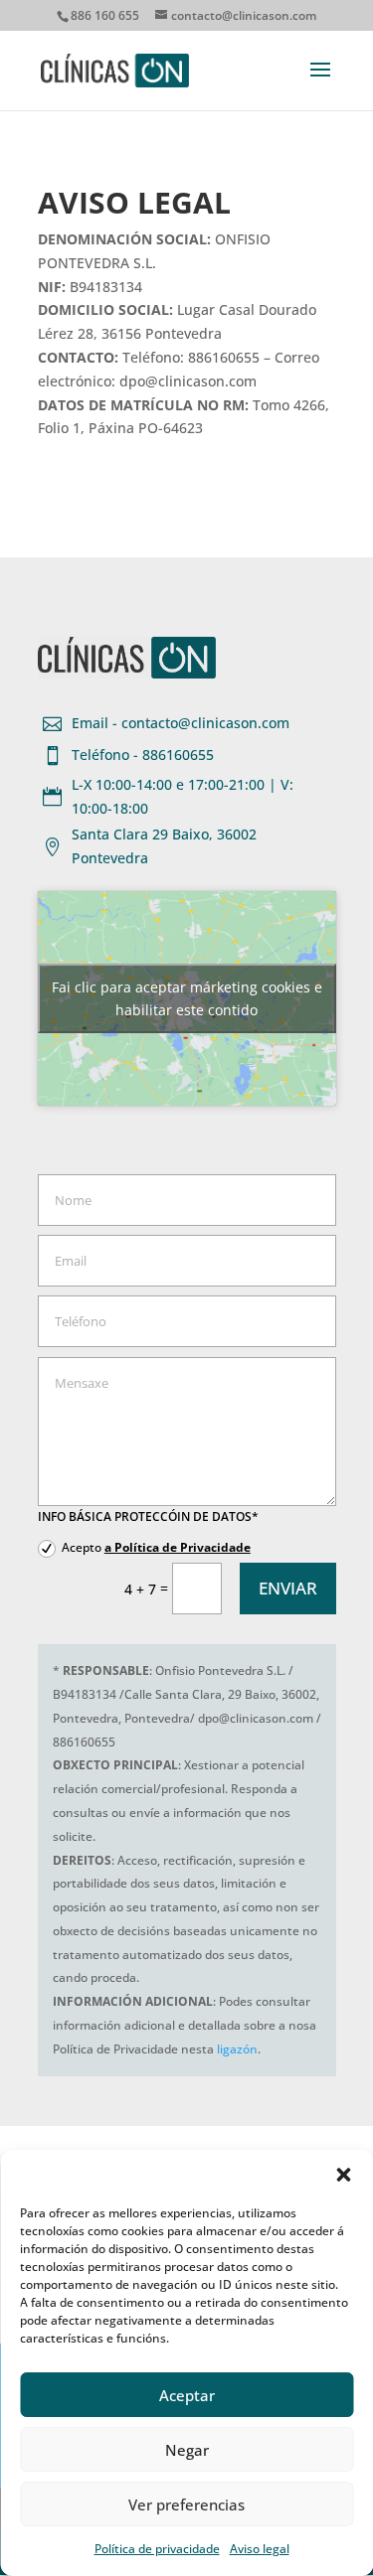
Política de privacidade (157, 2549)
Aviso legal (260, 2549)
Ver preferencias (186, 2504)
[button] (343, 2175)
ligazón (237, 2049)
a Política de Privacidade (178, 1547)
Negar (187, 2450)
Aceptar (187, 2395)
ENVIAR (288, 1588)
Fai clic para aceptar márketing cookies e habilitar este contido (187, 998)
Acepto (156, 1547)
